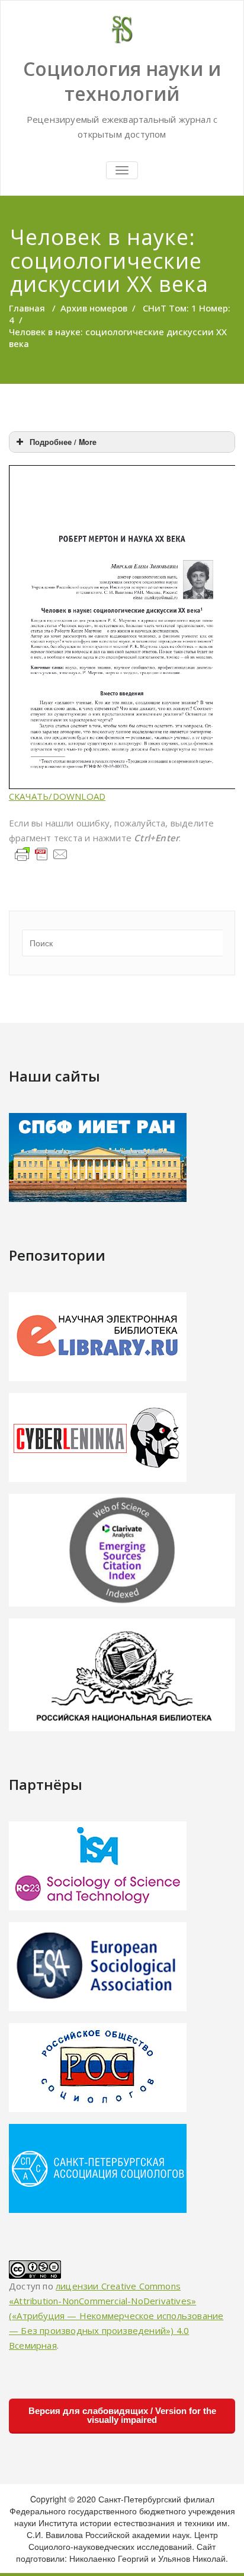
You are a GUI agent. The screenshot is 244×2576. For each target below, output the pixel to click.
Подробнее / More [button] (63, 442)
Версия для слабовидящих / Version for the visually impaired (122, 2415)
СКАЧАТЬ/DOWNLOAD (57, 796)
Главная (27, 308)
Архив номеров (94, 308)
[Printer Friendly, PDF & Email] (41, 853)
